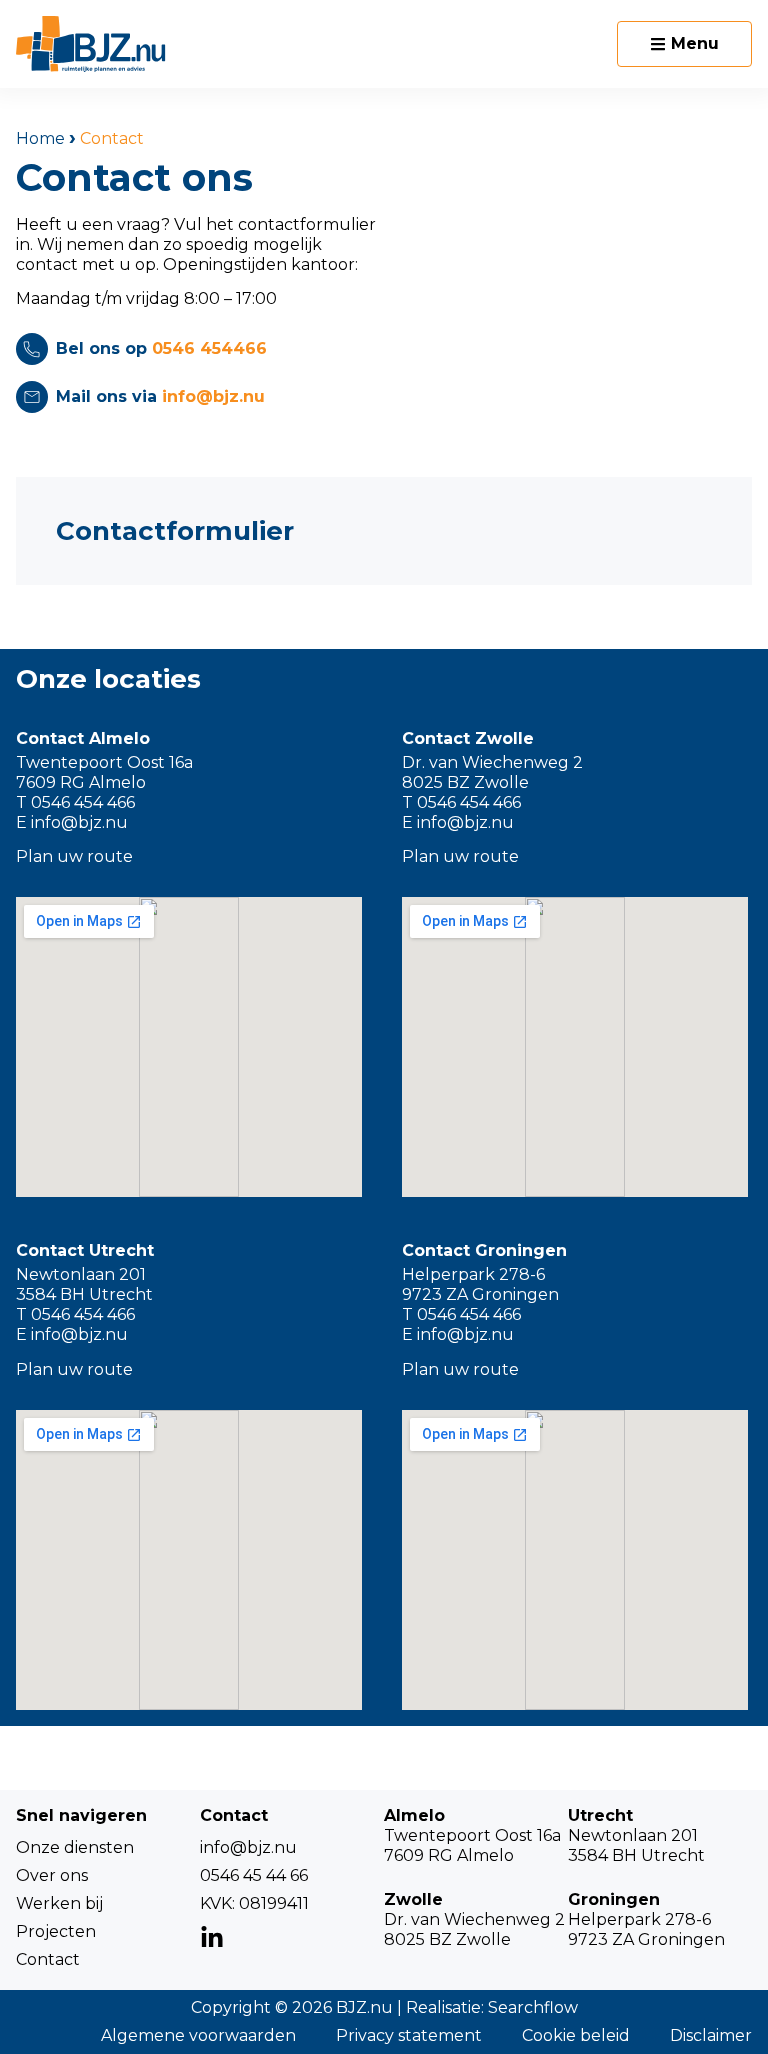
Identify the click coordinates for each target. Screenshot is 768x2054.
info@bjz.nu (79, 822)
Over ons (52, 1875)
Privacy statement (409, 2035)
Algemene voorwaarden (198, 2035)
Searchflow (533, 2007)
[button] (684, 44)
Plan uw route (74, 856)
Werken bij (59, 1903)
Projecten (56, 1931)
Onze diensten (75, 1847)
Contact (48, 1959)
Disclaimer (711, 2035)
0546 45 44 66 (254, 1875)
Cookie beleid (576, 2035)
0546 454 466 (83, 802)
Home (40, 138)
